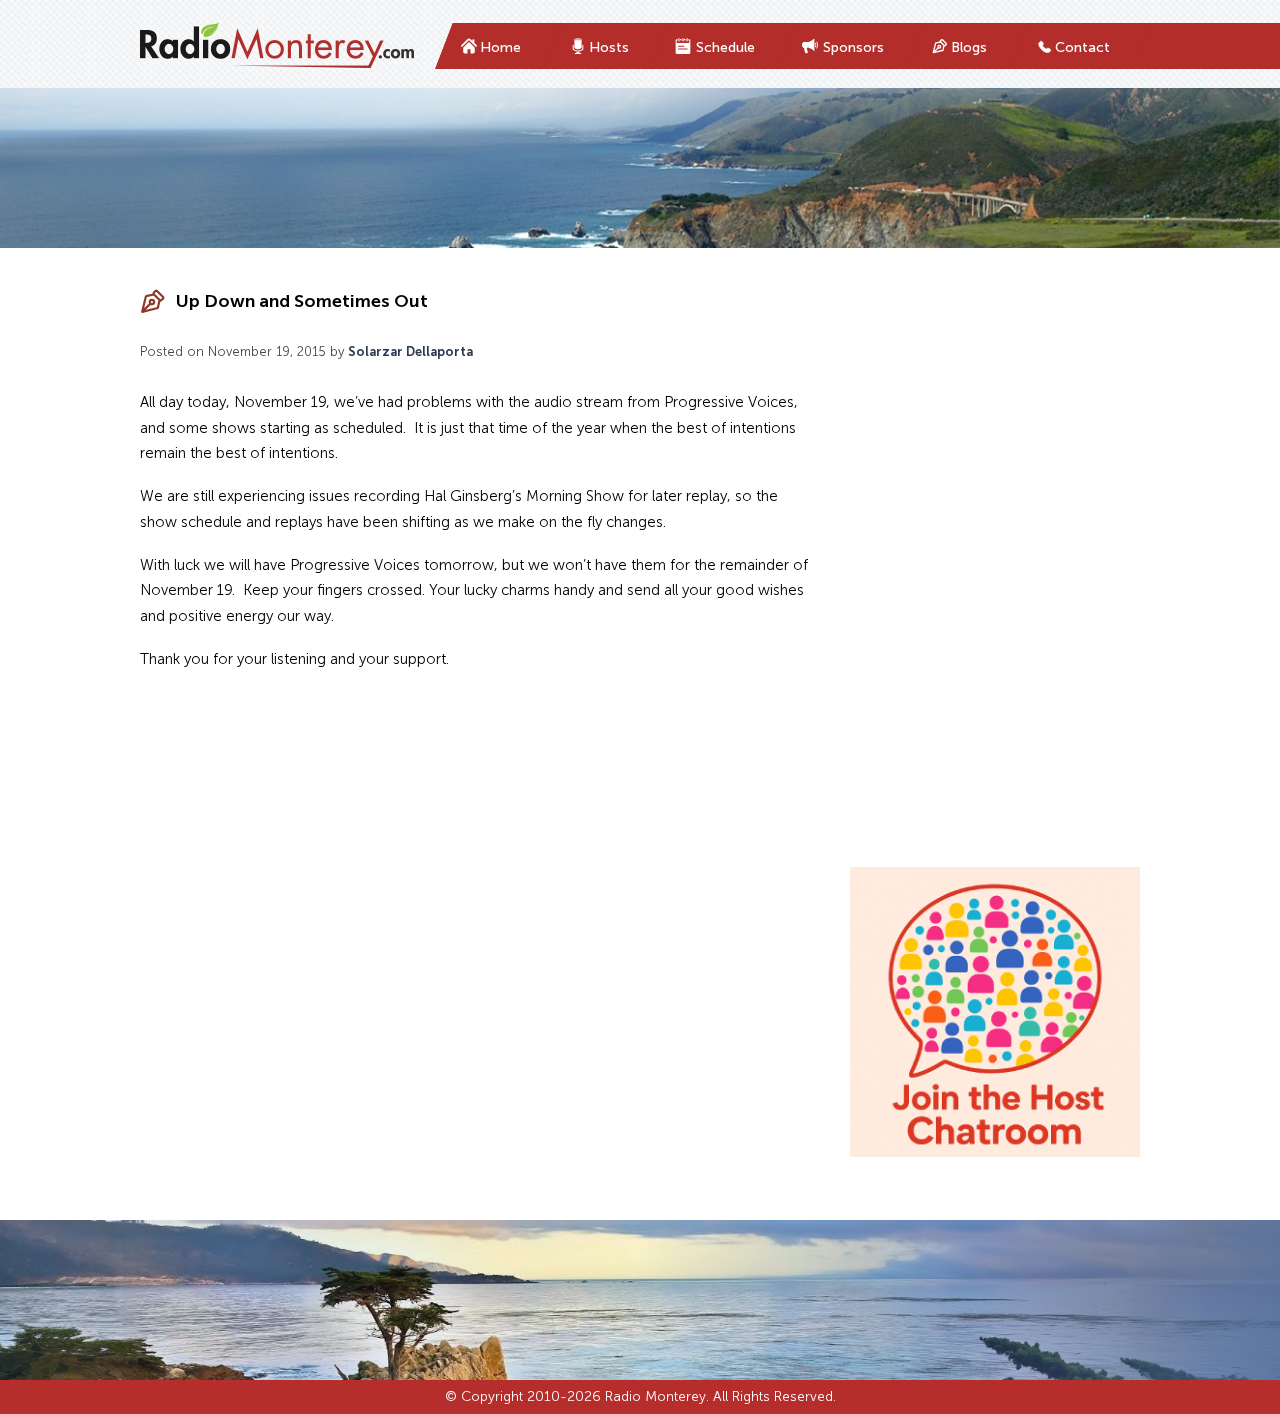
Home (500, 47)
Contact (1082, 47)
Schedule (725, 47)
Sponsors (853, 47)
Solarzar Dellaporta (410, 351)
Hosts (609, 47)
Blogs (969, 47)
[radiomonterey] (277, 46)
